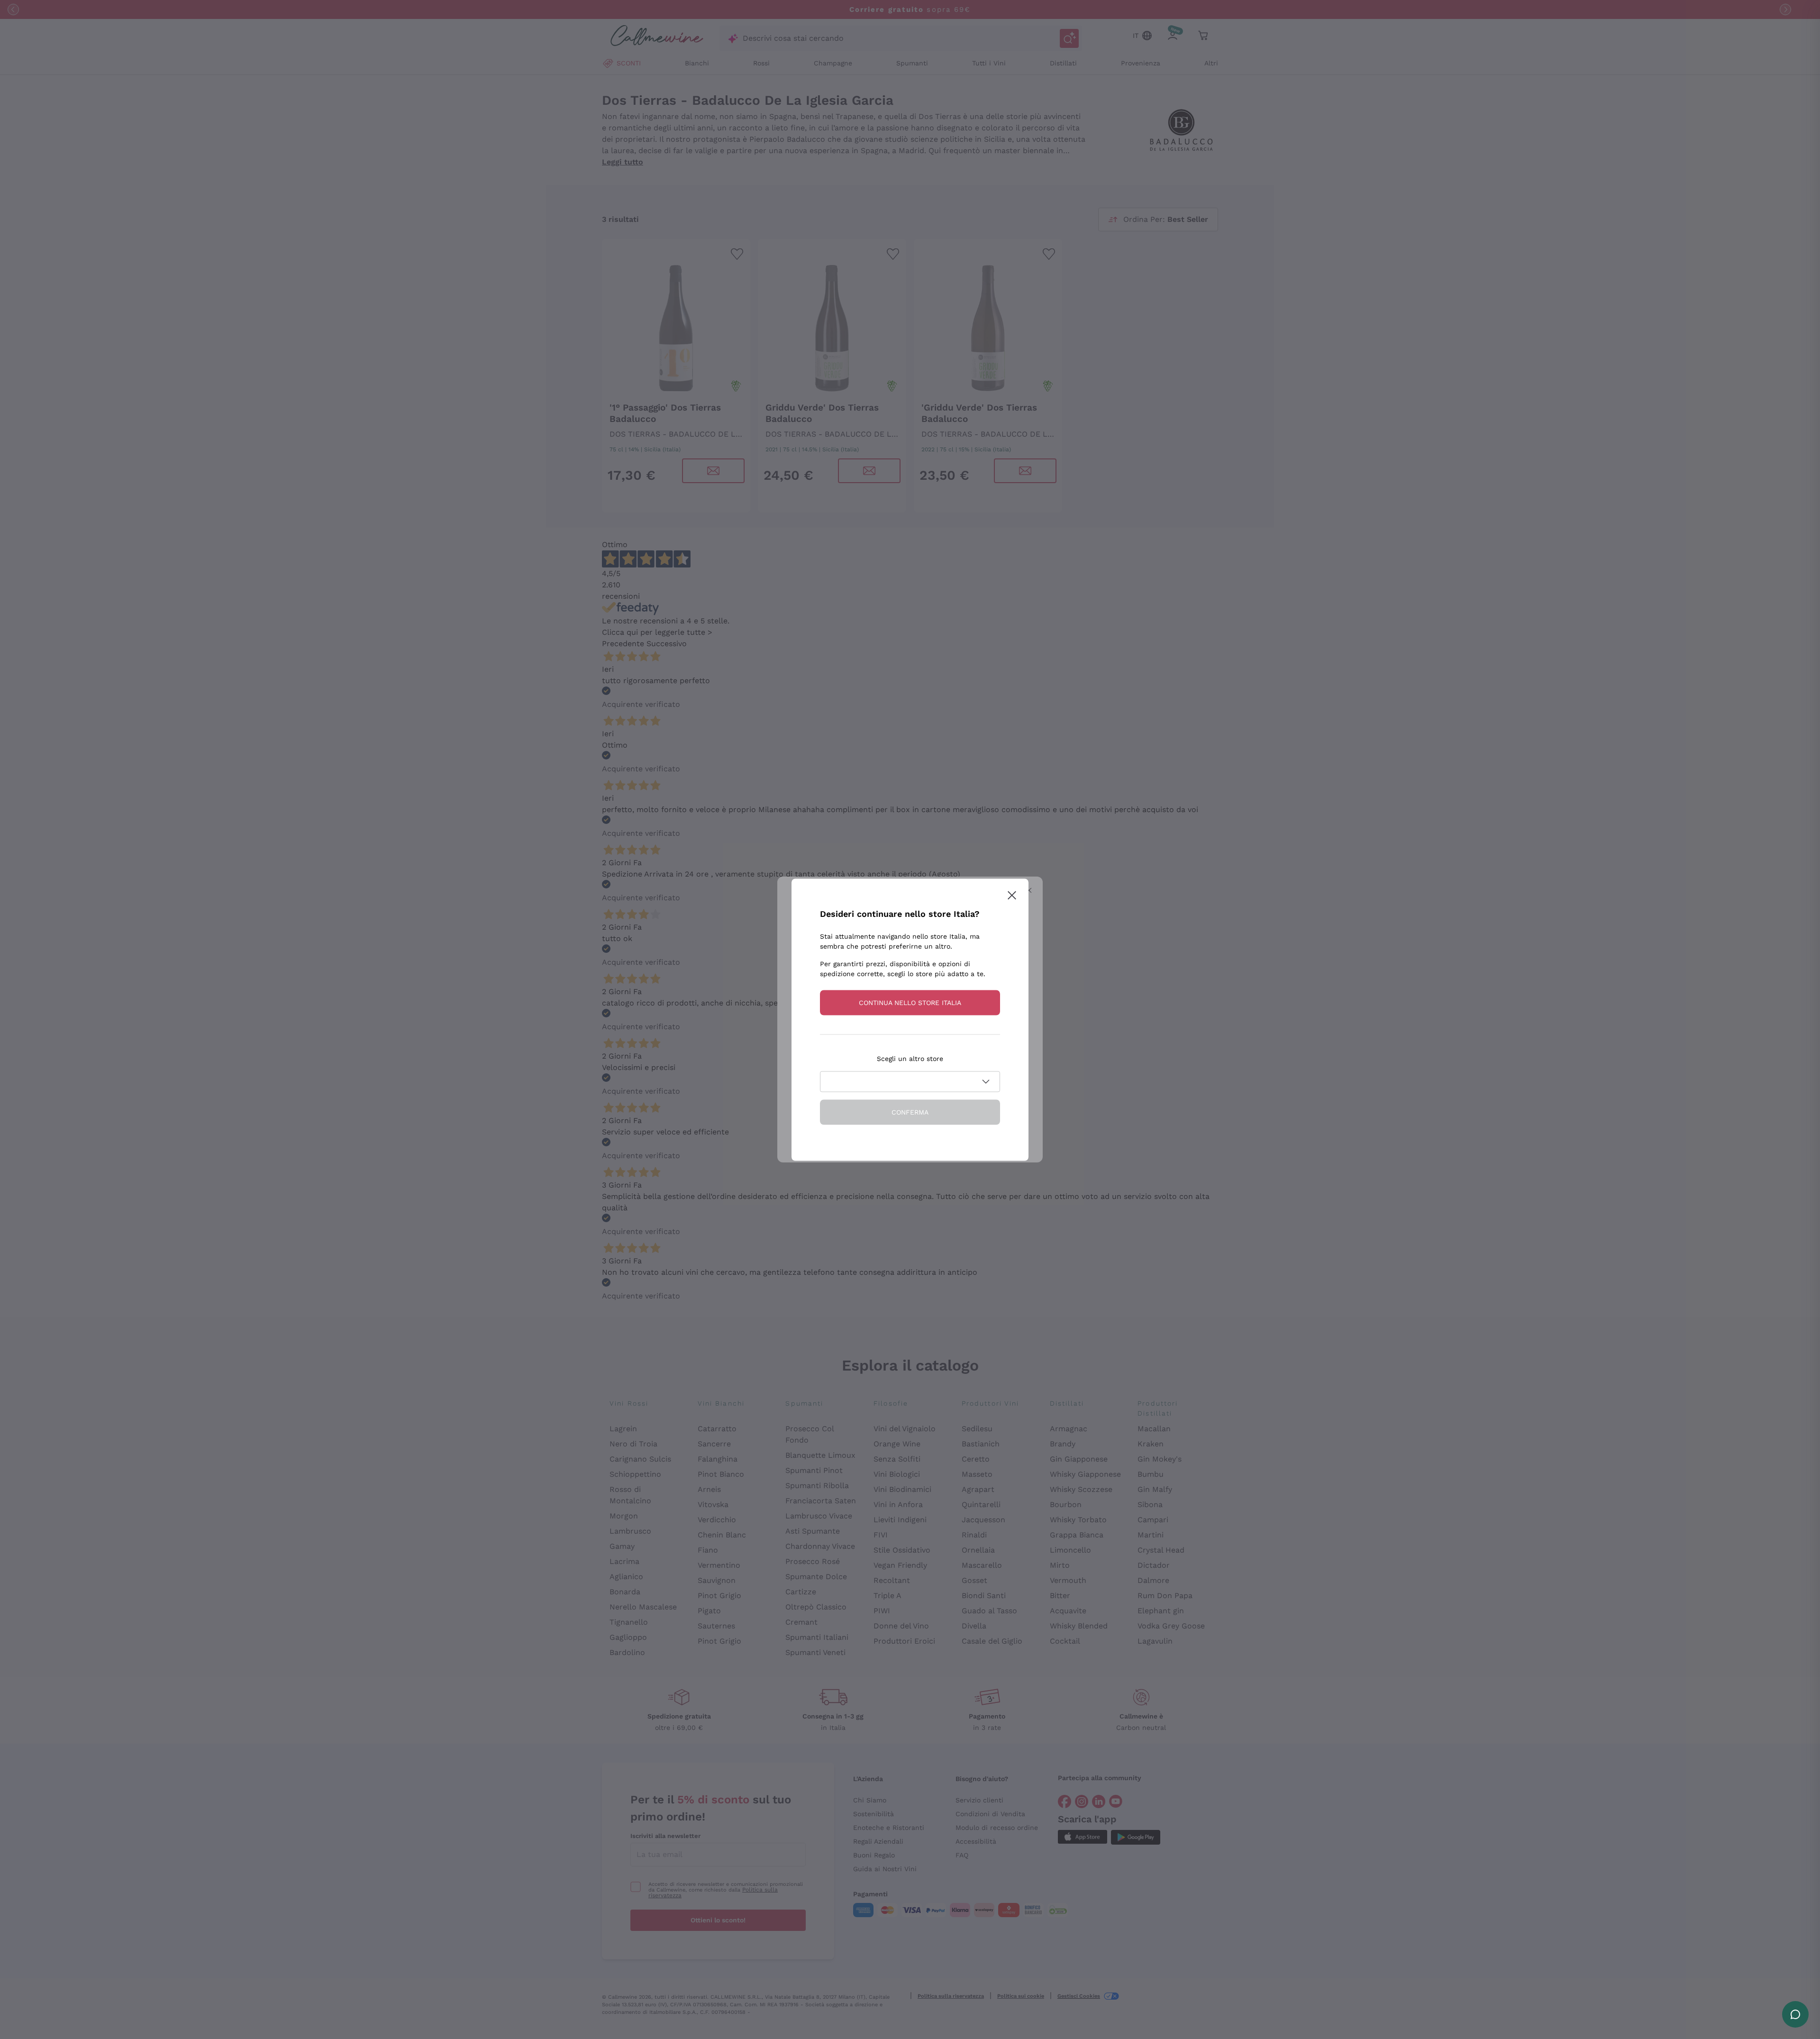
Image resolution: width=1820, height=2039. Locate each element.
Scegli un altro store (910, 1058)
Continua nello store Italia (910, 1002)
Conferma (910, 1112)
